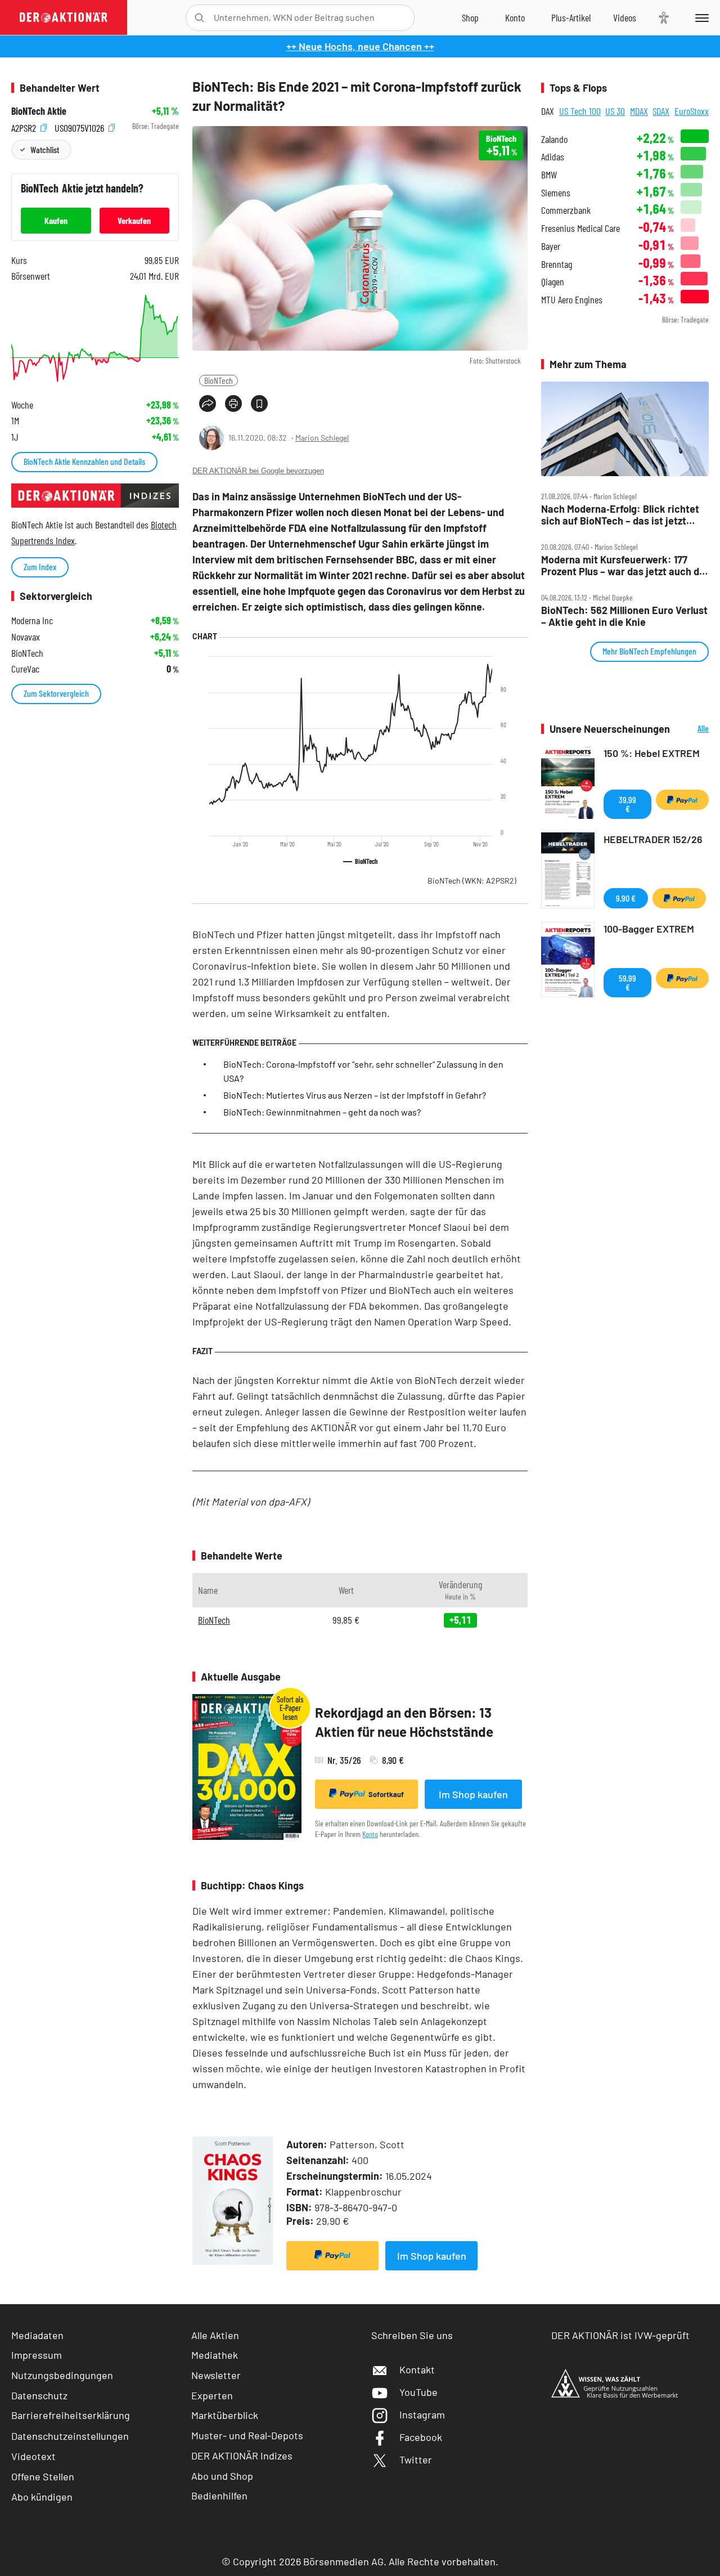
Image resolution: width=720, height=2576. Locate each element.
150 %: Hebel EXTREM (652, 753)
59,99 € (627, 982)
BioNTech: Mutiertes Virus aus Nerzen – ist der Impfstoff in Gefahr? (355, 1095)
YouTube (418, 2392)
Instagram (422, 2414)
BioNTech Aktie (39, 111)
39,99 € (627, 804)
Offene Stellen (43, 2476)
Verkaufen (134, 220)
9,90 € (626, 898)
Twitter (416, 2459)
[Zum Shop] (470, 17)
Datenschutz (39, 2395)
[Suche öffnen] (199, 18)
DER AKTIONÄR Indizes (242, 2456)
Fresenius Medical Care (580, 228)
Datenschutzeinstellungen (70, 2436)
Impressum (37, 2355)
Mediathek (215, 2355)
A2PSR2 (25, 126)
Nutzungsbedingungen (62, 2375)
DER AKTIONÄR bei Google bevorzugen (258, 471)
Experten (212, 2395)
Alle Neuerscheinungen (692, 729)
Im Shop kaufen (473, 1794)
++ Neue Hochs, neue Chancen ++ (360, 46)
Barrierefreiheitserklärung (71, 2415)
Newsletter (216, 2375)
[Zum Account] (515, 17)
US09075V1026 (80, 126)
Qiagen (553, 282)
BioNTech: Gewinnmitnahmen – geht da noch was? (322, 1112)
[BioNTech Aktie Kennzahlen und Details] (95, 338)
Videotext (33, 2456)
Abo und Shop (222, 2476)
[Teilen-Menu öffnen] (208, 404)
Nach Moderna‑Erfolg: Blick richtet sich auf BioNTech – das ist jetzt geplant (620, 515)
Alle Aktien (215, 2335)
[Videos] (625, 17)
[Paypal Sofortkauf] (332, 2256)
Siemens (556, 193)
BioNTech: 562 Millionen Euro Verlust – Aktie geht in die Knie (624, 616)
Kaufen (56, 220)
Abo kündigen (42, 2497)
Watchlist (45, 149)
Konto (370, 1834)
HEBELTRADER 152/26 (653, 839)
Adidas (553, 157)
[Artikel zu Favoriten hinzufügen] (259, 404)
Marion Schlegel (322, 438)
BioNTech (219, 380)
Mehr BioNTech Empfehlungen (649, 651)
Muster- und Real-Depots (247, 2435)
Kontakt (417, 2369)
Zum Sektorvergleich (56, 693)
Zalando (554, 139)
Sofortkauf (386, 1794)
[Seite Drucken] (233, 404)
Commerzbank (566, 210)
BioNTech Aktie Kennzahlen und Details (84, 461)
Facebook (421, 2437)
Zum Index (40, 566)
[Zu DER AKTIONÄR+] (571, 17)
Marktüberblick (225, 2415)
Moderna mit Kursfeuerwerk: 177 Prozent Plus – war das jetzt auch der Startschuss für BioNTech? (625, 565)
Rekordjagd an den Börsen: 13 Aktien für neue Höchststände (404, 1722)
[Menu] (700, 17)
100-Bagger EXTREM (649, 929)
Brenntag (557, 264)
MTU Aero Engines (572, 300)
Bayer (551, 246)
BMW (549, 175)
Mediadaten (37, 2335)
